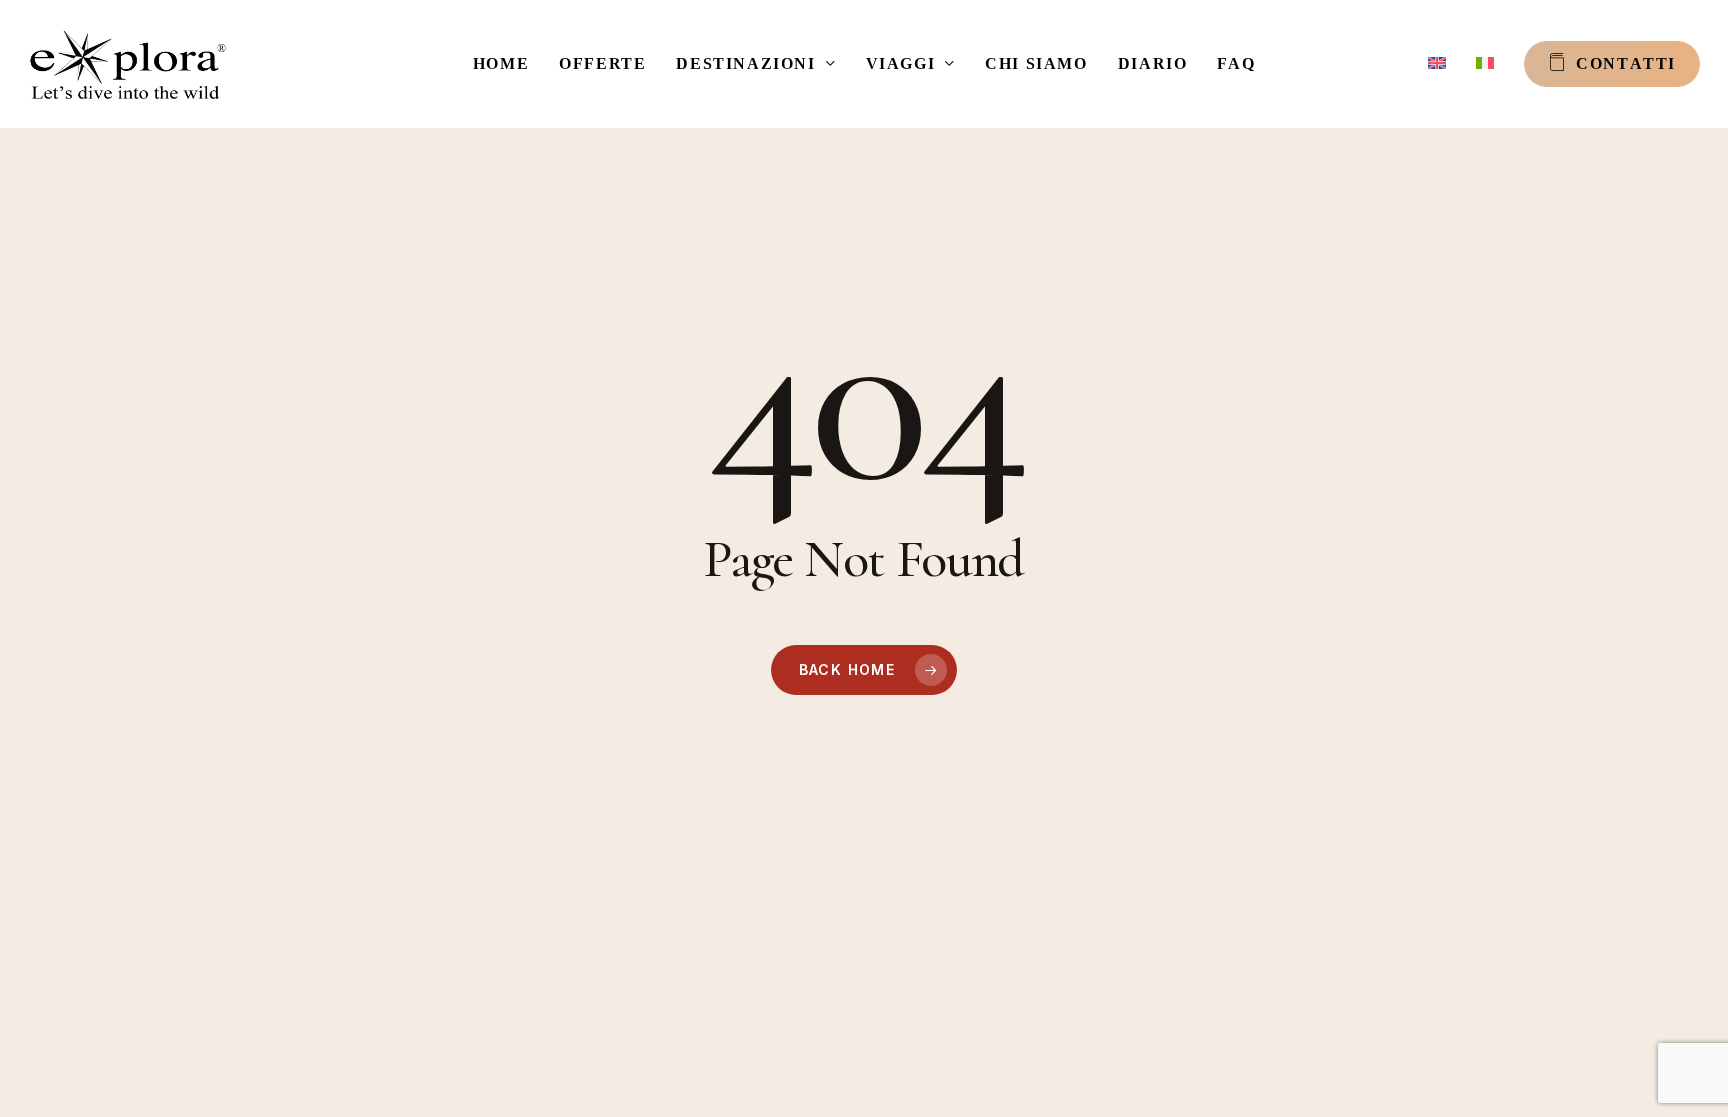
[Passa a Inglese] (1437, 64)
